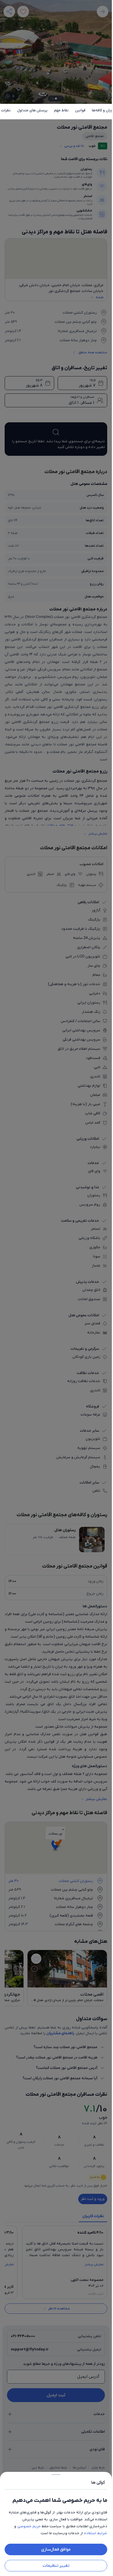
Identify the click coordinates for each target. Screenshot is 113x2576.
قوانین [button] (80, 110)
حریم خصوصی (29, 2526)
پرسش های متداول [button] (32, 110)
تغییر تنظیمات (56, 2566)
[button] (56, 1288)
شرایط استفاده (95, 2533)
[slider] (56, 2473)
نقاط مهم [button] (61, 110)
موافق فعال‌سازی (56, 2549)
